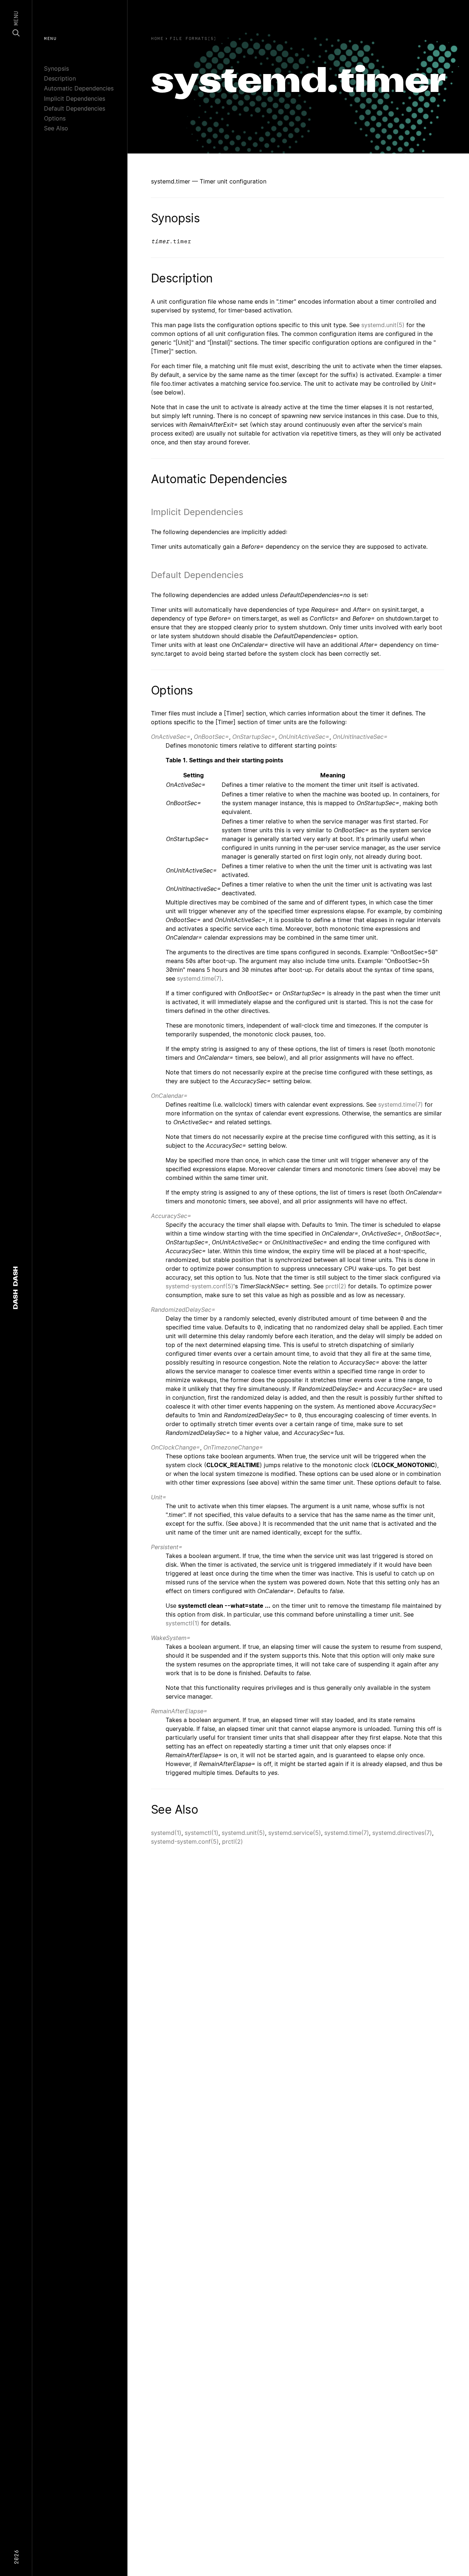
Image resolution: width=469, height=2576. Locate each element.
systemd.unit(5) (383, 325)
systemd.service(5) (295, 1833)
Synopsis (56, 69)
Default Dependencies (75, 108)
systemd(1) (166, 1833)
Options (55, 118)
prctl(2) (336, 1286)
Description (60, 78)
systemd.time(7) (199, 978)
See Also (56, 128)
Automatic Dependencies (79, 88)
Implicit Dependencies (75, 99)
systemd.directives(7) (402, 1833)
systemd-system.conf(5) (200, 1286)
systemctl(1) (182, 1623)
